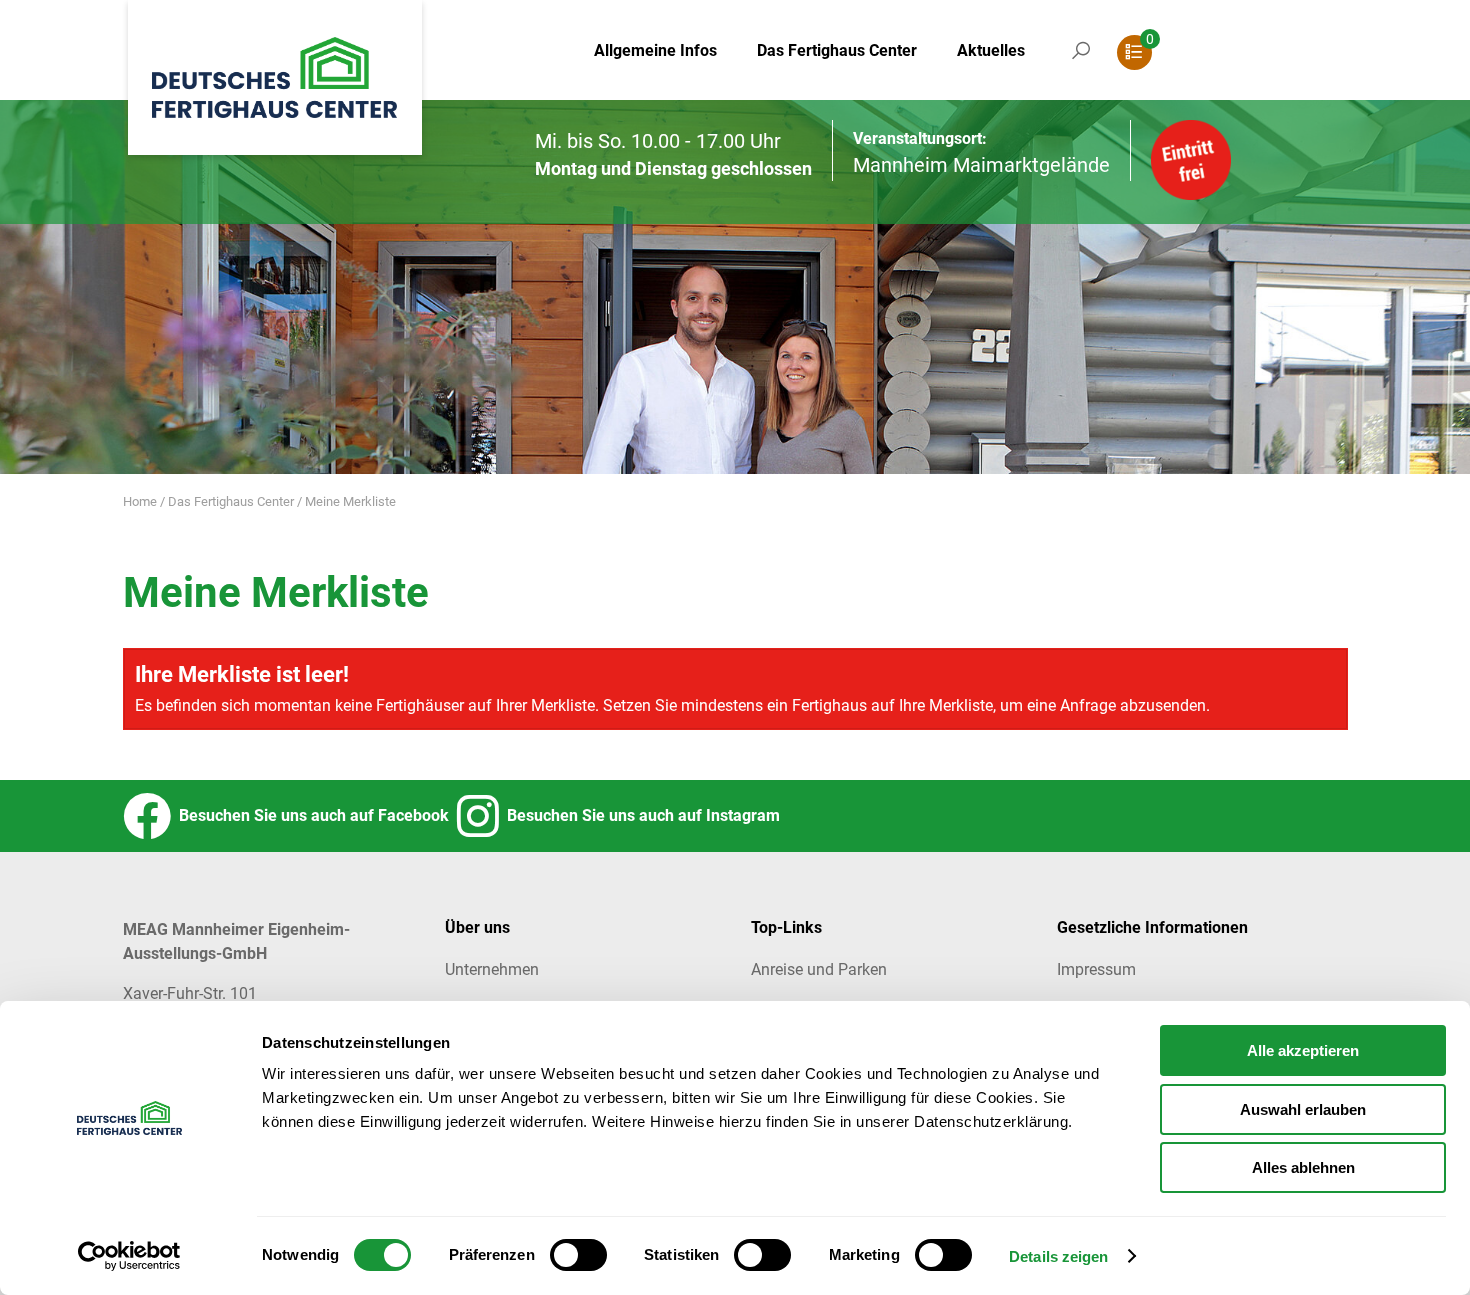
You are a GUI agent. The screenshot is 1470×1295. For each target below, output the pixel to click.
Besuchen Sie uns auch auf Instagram (639, 815)
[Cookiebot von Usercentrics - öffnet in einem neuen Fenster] (129, 1256)
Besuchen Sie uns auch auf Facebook (310, 815)
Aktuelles (991, 50)
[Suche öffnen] (1081, 70)
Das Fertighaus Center (837, 50)
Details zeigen (1058, 1256)
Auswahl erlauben (1303, 1109)
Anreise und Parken (819, 969)
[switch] (578, 1255)
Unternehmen (492, 969)
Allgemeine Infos (655, 50)
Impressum (1096, 969)
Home (140, 501)
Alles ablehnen (1303, 1167)
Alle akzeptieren (1303, 1050)
